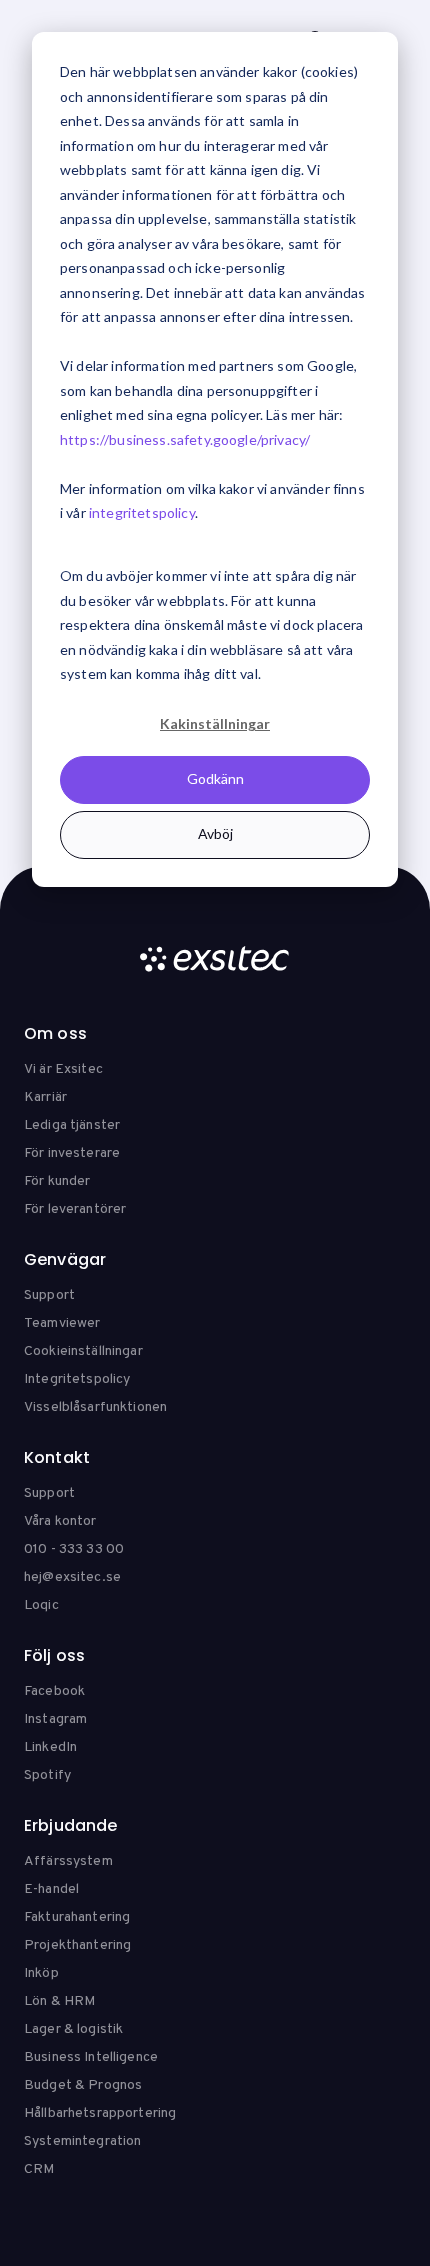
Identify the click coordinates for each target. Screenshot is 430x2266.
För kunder (57, 1181)
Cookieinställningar (83, 1351)
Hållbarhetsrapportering (100, 2113)
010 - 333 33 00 (74, 1549)
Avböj (215, 833)
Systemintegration (82, 2141)
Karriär (45, 1097)
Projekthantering (77, 1945)
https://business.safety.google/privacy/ (185, 439)
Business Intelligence (91, 2057)
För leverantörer (75, 1209)
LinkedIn (50, 1747)
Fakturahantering (77, 1917)
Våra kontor (60, 1521)
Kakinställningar (215, 723)
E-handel (51, 1889)
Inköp (41, 1973)
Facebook (54, 1691)
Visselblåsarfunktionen (95, 1407)
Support (49, 1295)
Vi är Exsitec (63, 1069)
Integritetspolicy (77, 1379)
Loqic (41, 1605)
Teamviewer (62, 1323)
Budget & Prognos (83, 2085)
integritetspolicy (142, 512)
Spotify (47, 1775)
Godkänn (215, 778)
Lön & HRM (59, 2001)
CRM (39, 2169)
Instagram (55, 1719)
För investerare (72, 1153)
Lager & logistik (73, 2029)
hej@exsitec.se (72, 1577)
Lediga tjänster (72, 1125)
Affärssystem (68, 1861)
